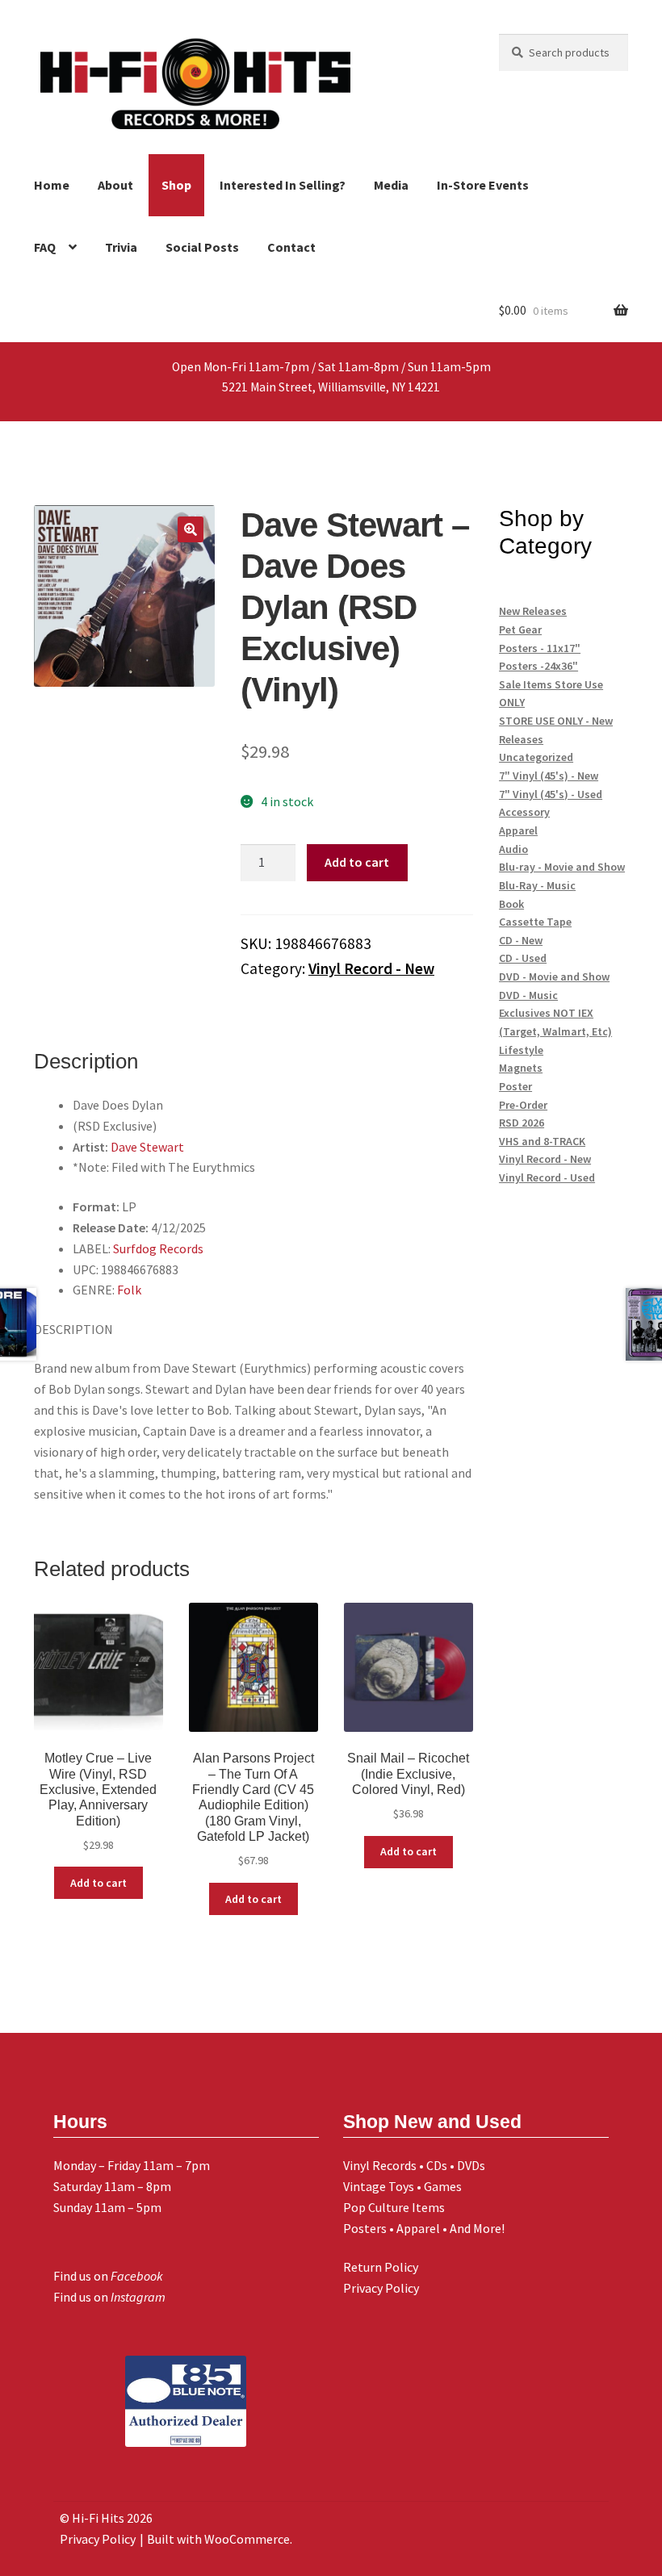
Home (52, 185)
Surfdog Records (158, 1248)
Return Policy (381, 2267)
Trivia (121, 247)
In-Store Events (483, 185)
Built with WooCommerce (218, 2539)
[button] (191, 529)
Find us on (108, 2276)
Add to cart (357, 862)
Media (391, 185)
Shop (176, 185)
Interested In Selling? (283, 185)
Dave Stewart (147, 1147)
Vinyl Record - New (371, 968)
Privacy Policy (381, 2288)
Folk (129, 1290)
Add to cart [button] (98, 1883)
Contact (291, 247)
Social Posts (202, 247)
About (115, 185)
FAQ (45, 247)
